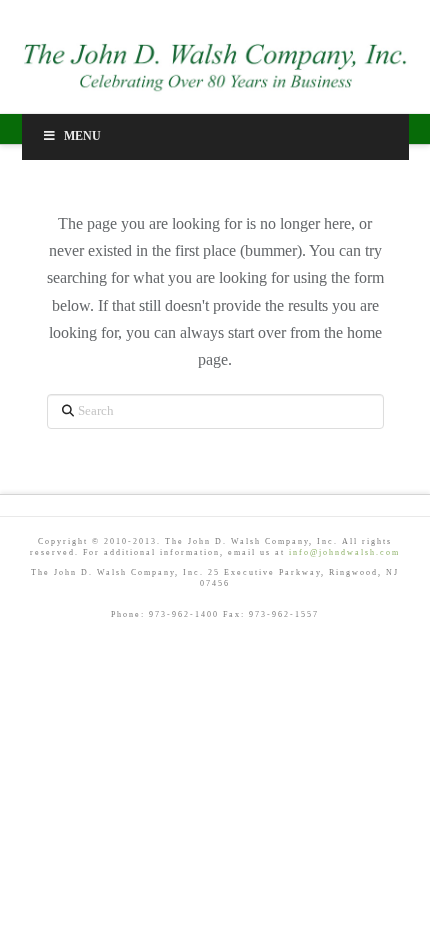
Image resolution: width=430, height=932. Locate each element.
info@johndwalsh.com (344, 552)
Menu (82, 136)
